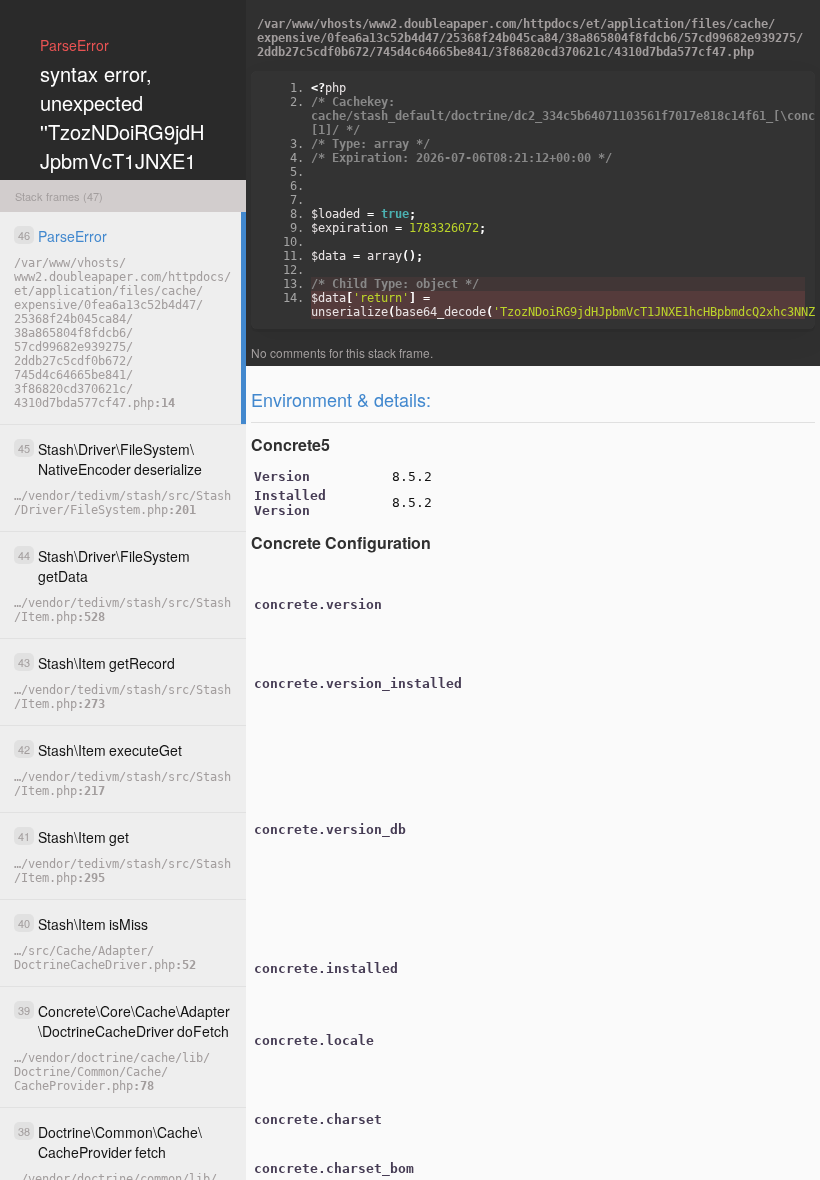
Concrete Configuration (341, 542)
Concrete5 (290, 444)
